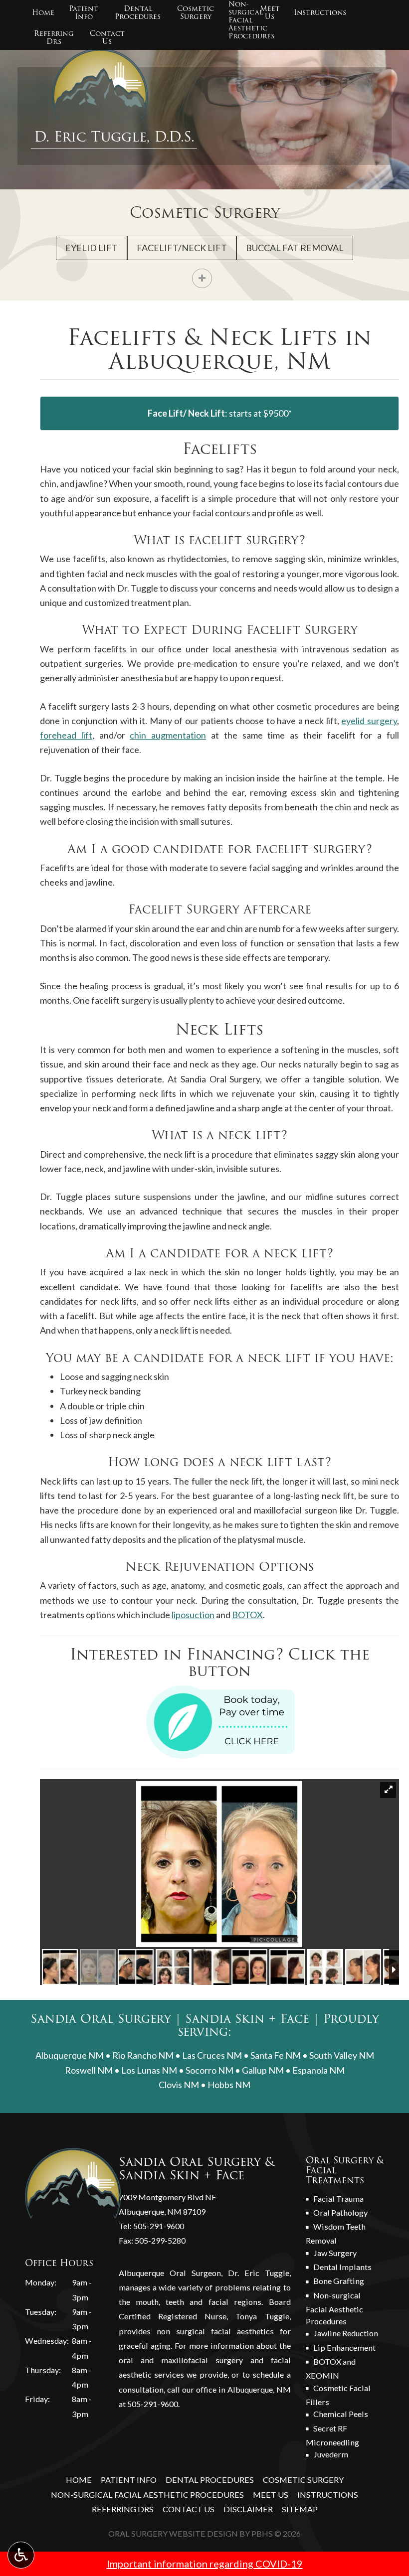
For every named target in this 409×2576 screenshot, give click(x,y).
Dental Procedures (210, 2480)
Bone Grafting (339, 2281)
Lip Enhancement (344, 2348)
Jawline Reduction (346, 2333)
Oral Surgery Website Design (173, 2533)
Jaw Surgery (335, 2253)
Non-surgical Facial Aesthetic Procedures (334, 2308)
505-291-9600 (159, 2226)
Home (43, 12)
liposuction (193, 1615)
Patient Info (129, 2480)
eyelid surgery (369, 721)
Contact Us (189, 2509)
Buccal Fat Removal (295, 248)
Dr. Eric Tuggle (259, 2273)
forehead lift (66, 735)
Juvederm (331, 2454)
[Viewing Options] (21, 2555)
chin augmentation (168, 735)
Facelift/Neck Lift (182, 248)
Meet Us (271, 2495)
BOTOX (247, 1615)
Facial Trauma (338, 2198)
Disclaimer (248, 2509)
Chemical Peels (341, 2414)
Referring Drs (123, 2509)
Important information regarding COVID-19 (205, 2564)
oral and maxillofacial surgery (181, 2360)
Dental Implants (342, 2267)
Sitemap (300, 2509)
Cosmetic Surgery (205, 213)
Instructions (320, 12)
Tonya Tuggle (262, 2316)
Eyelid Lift (92, 248)
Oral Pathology (340, 2212)
